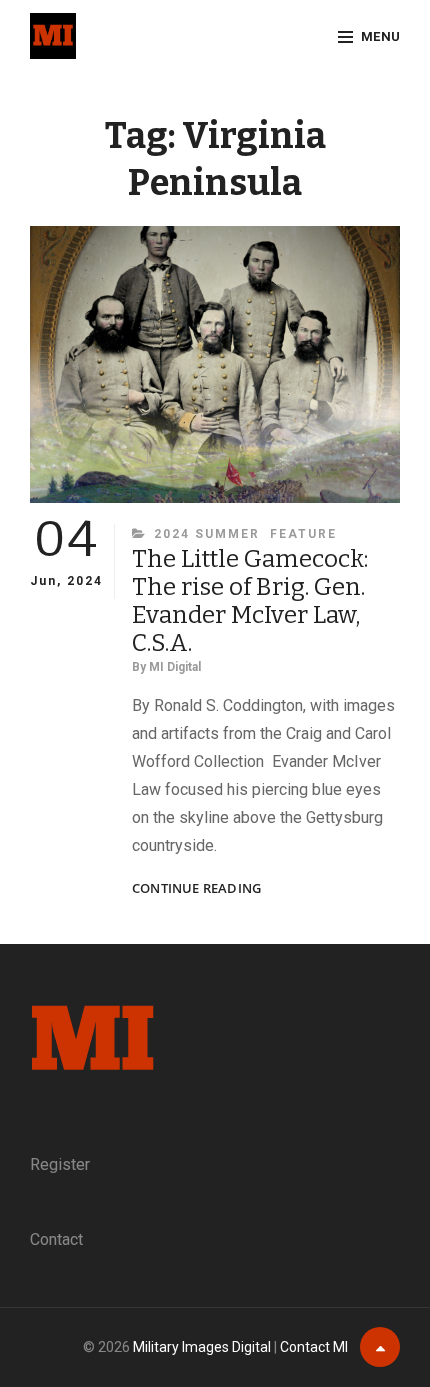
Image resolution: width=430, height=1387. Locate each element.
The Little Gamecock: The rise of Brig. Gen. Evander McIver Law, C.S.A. (250, 601)
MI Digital (175, 667)
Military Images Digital (202, 1347)
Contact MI (314, 1347)
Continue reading (196, 888)
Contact (56, 1239)
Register (60, 1164)
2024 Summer (207, 534)
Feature (303, 534)
